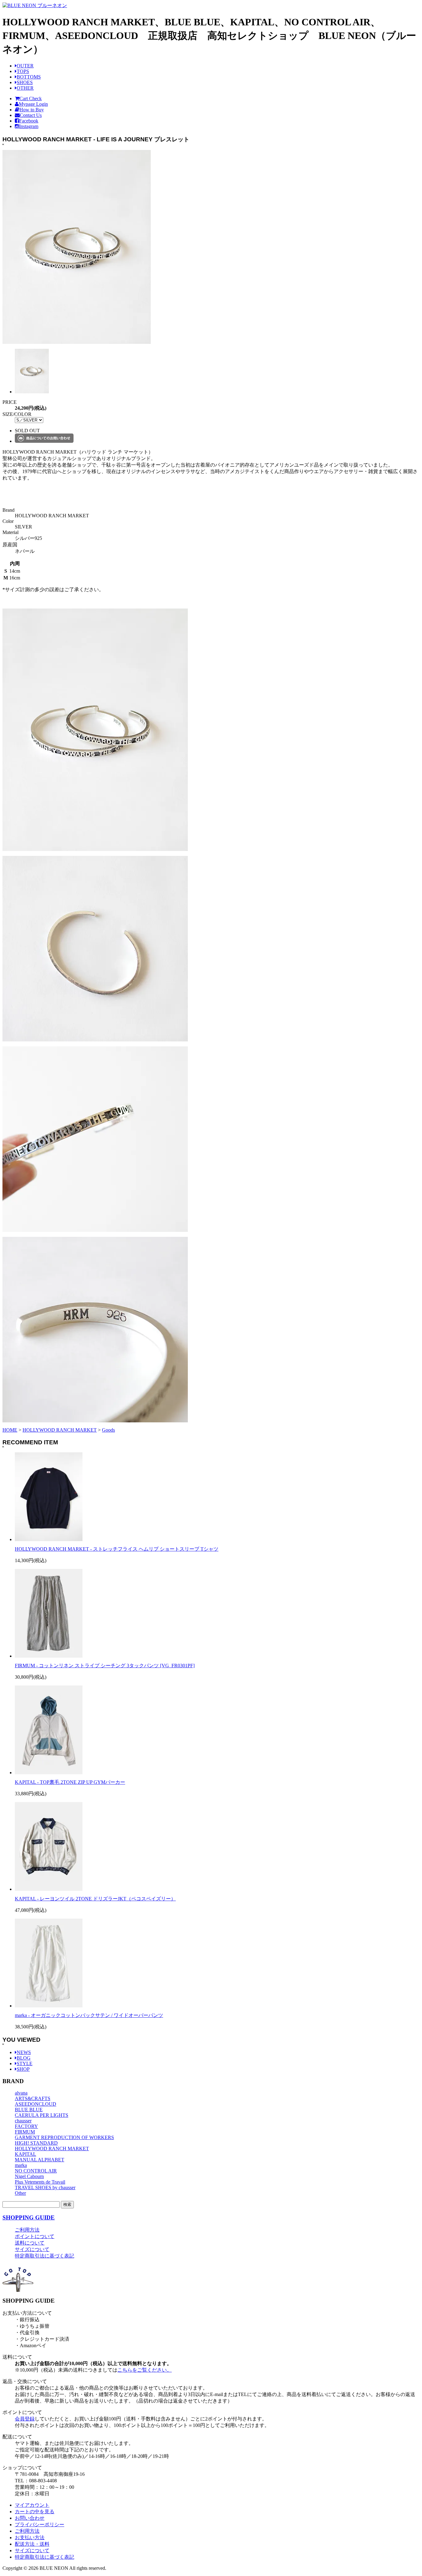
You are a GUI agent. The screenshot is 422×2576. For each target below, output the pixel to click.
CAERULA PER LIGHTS (42, 2115)
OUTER (25, 66)
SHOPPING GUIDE (29, 2217)
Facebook (29, 121)
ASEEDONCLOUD (36, 2104)
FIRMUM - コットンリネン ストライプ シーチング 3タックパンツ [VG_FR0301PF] (105, 1666)
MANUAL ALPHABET (40, 2160)
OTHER (25, 88)
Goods (108, 1430)
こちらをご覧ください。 (145, 2370)
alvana (21, 2093)
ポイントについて (35, 2236)
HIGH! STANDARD (36, 2143)
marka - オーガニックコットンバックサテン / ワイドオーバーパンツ (89, 2015)
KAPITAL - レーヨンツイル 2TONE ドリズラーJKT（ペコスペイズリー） (95, 1899)
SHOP (23, 2069)
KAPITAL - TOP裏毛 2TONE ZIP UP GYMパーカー (70, 1782)
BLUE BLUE (29, 2110)
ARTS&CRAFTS (33, 2098)
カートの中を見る (35, 2512)
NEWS (24, 2052)
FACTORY (26, 2126)
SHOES (25, 82)
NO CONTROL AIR (36, 2171)
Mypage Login (33, 104)
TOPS (23, 71)
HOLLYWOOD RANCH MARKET (60, 1430)
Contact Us (31, 115)
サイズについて (32, 2249)
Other (20, 2193)
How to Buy (32, 110)
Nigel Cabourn (29, 2176)
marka (21, 2165)
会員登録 (25, 2419)
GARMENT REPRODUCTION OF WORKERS (64, 2137)
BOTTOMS (29, 77)
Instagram (29, 126)
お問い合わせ (30, 2518)
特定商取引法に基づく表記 (44, 2256)
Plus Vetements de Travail (40, 2182)
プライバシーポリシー (40, 2525)
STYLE (25, 2063)
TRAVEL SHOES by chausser (45, 2187)
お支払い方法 (30, 2538)
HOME (10, 1430)
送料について (30, 2243)
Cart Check (31, 98)
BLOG (24, 2058)
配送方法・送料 (32, 2544)
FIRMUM (25, 2132)
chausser (23, 2121)
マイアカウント (32, 2505)
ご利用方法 (27, 2230)
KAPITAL (25, 2154)
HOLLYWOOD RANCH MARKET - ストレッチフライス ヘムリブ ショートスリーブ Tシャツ (117, 1549)
